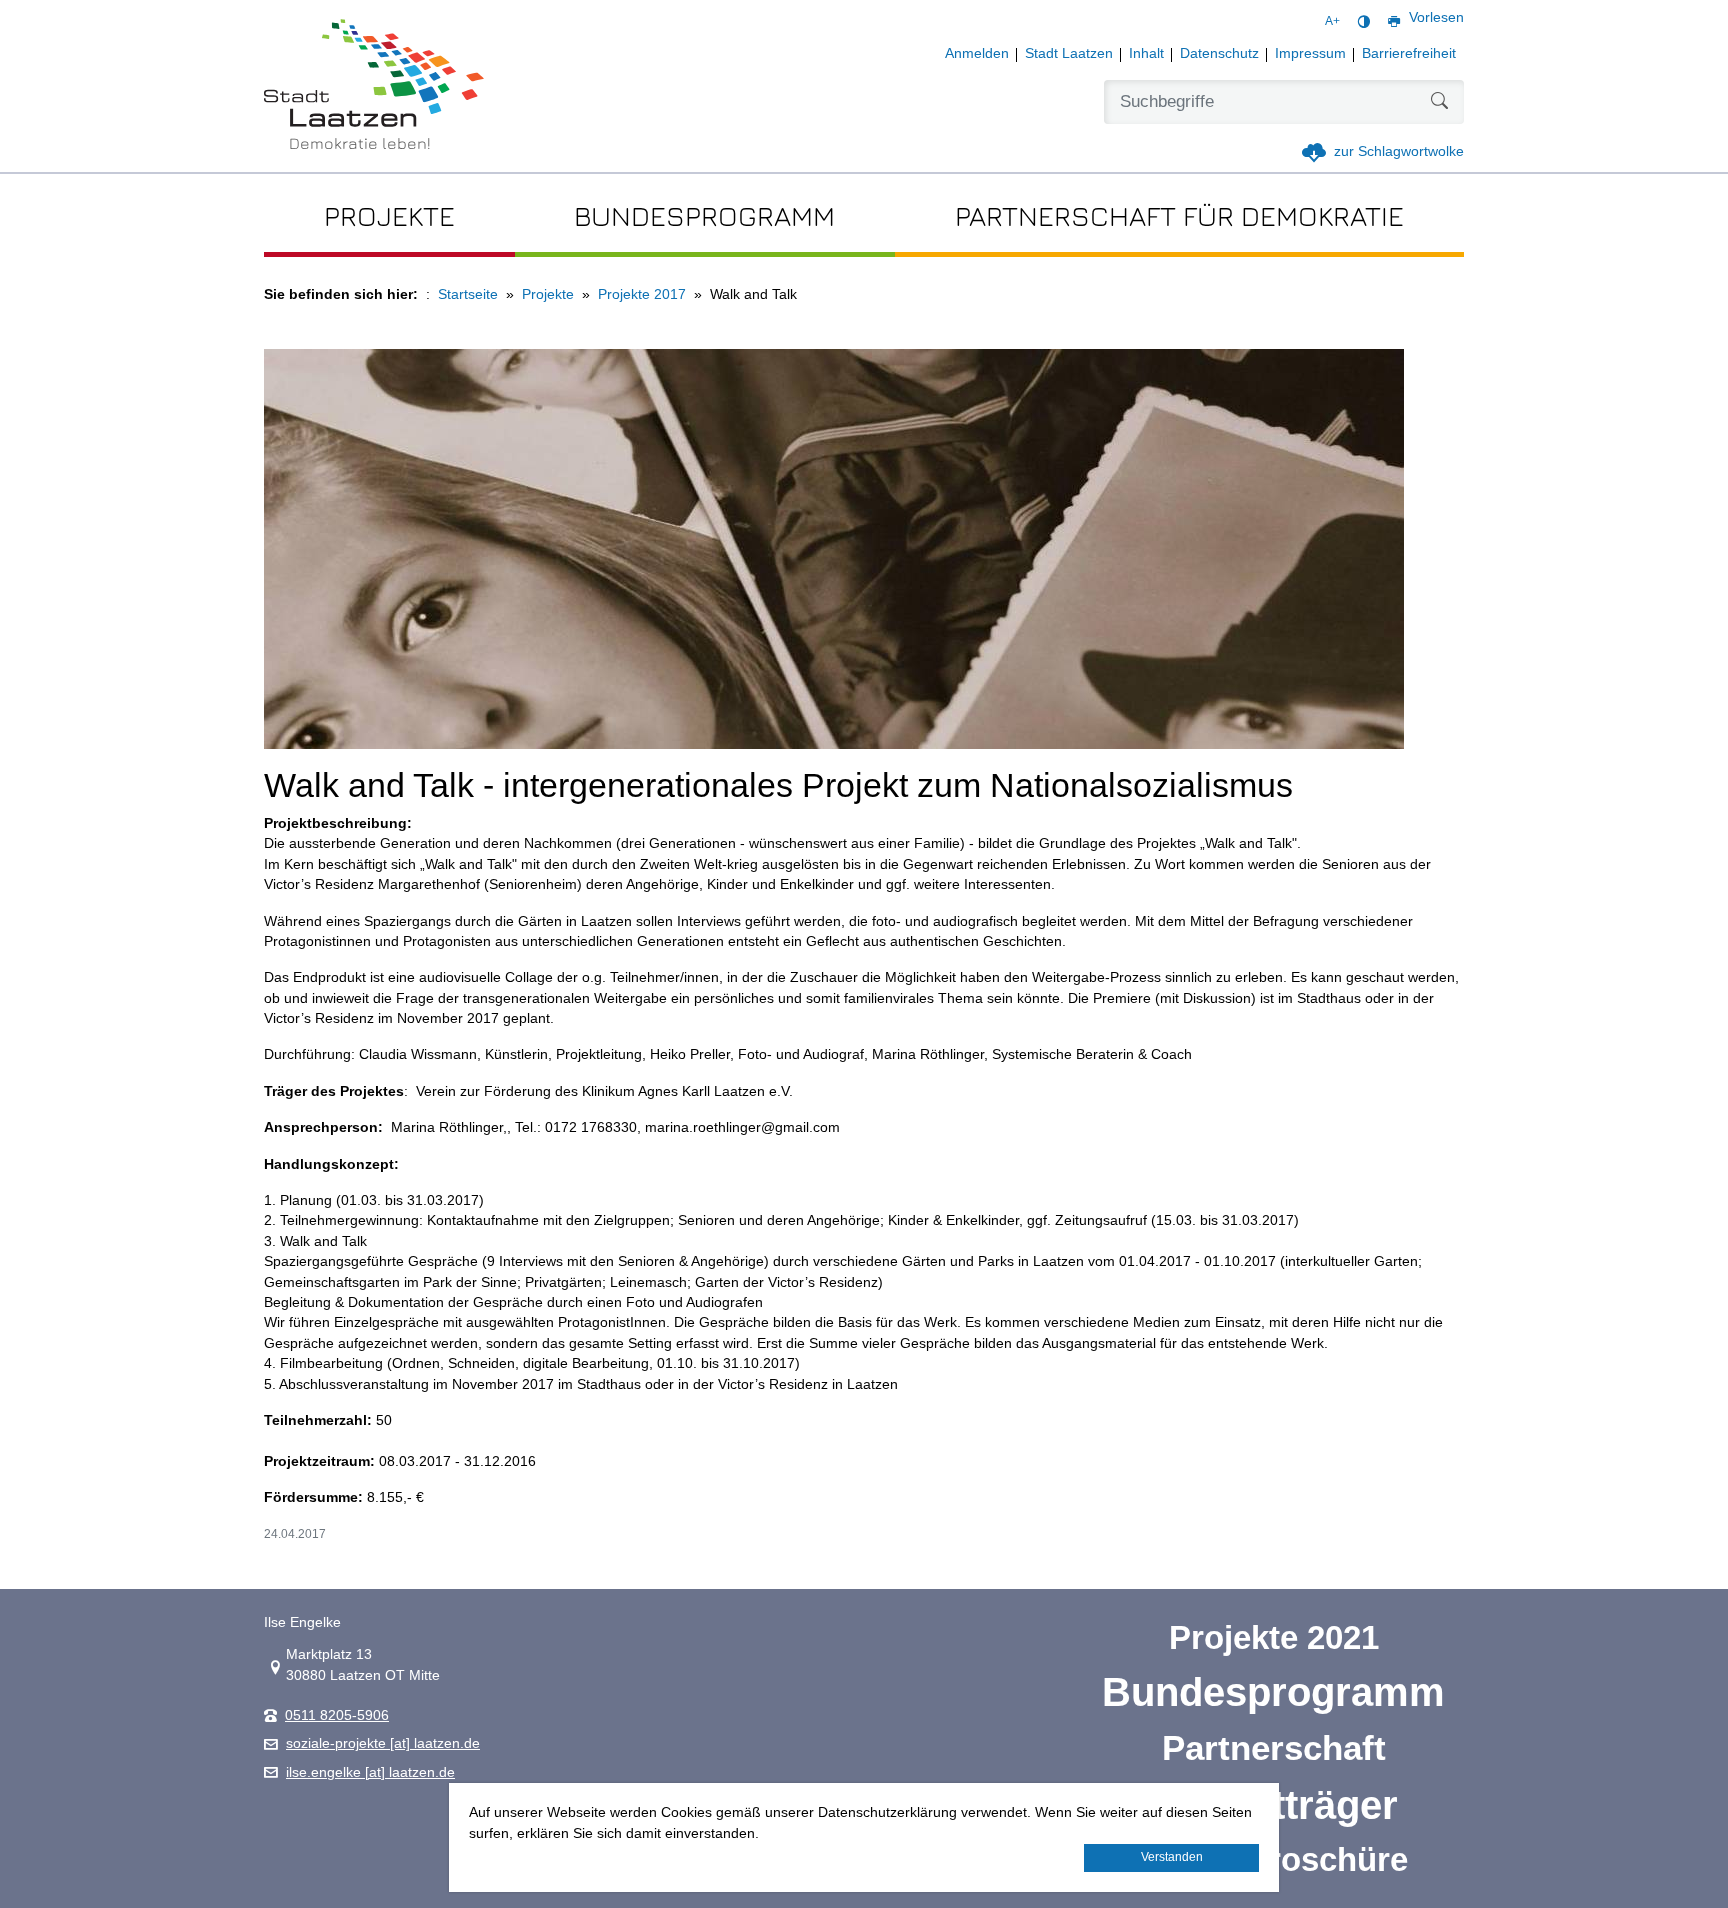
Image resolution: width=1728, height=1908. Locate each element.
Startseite (468, 294)
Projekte (548, 294)
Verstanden (1172, 1857)
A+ (1332, 21)
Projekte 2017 (642, 294)
